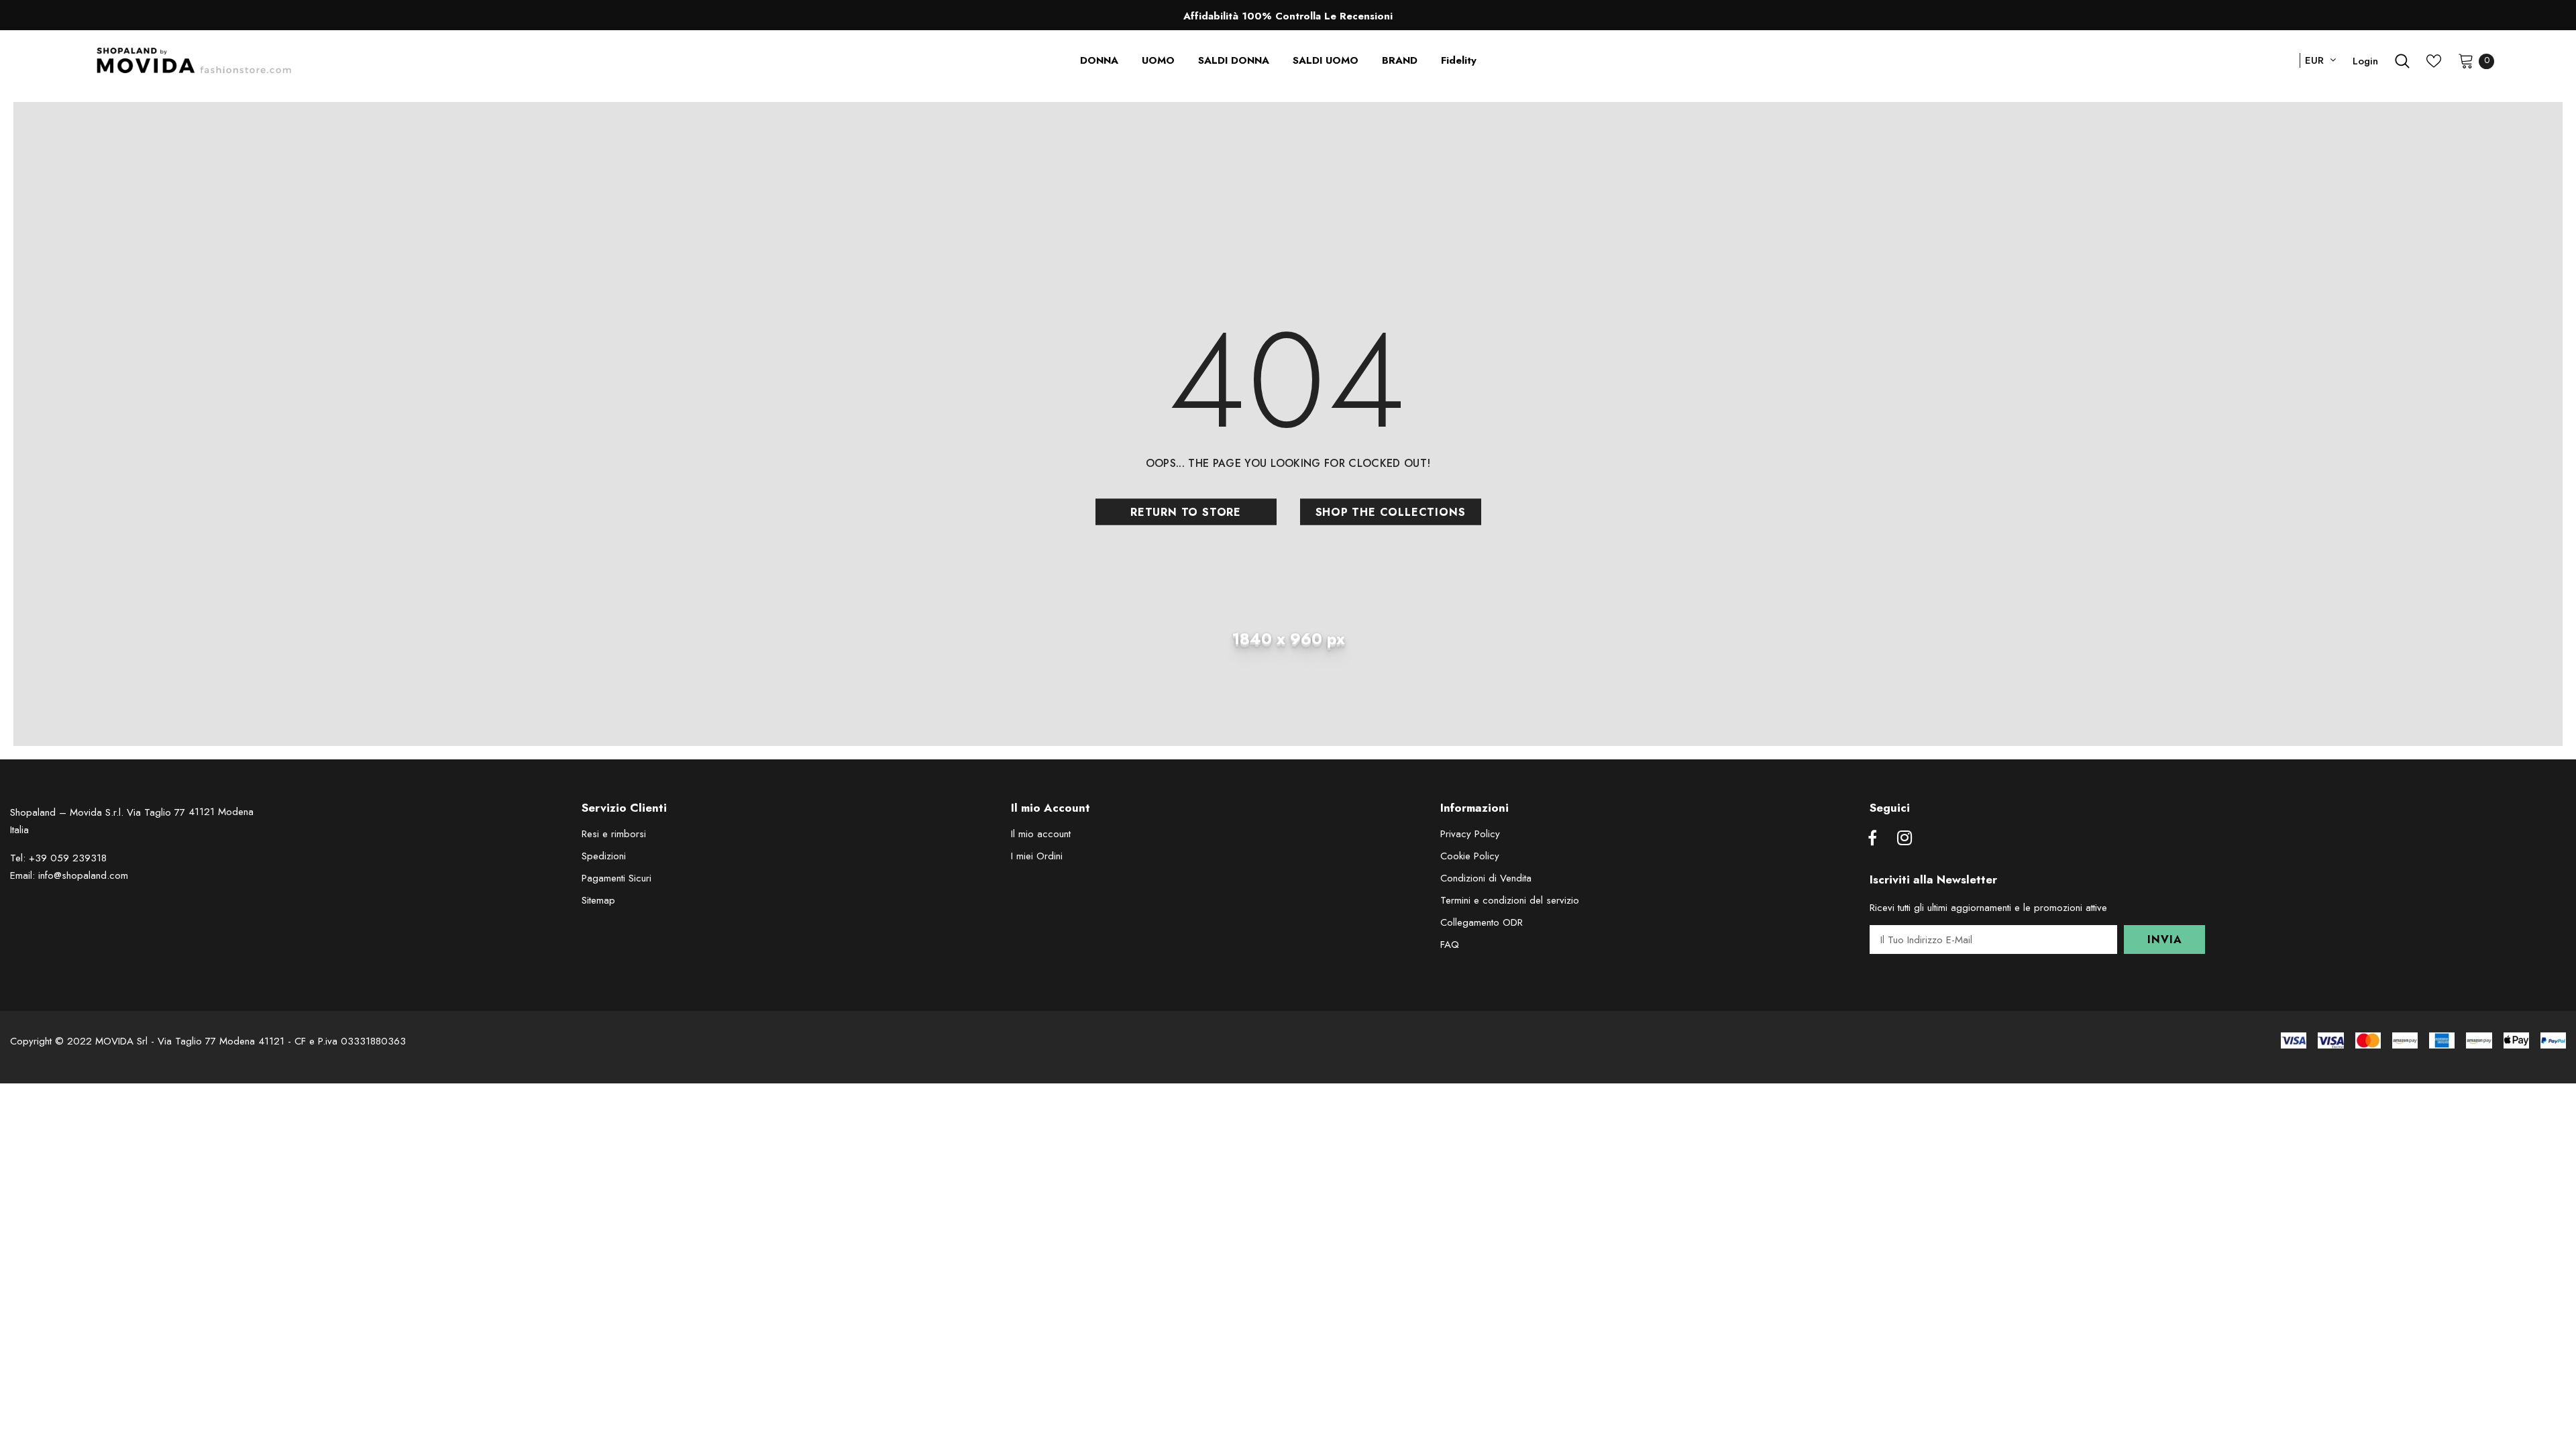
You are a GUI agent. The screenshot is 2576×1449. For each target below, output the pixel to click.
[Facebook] (1872, 839)
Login (2365, 61)
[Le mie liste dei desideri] (2434, 61)
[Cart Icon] (2466, 60)
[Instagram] (1904, 839)
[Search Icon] (2402, 61)
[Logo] (194, 61)
